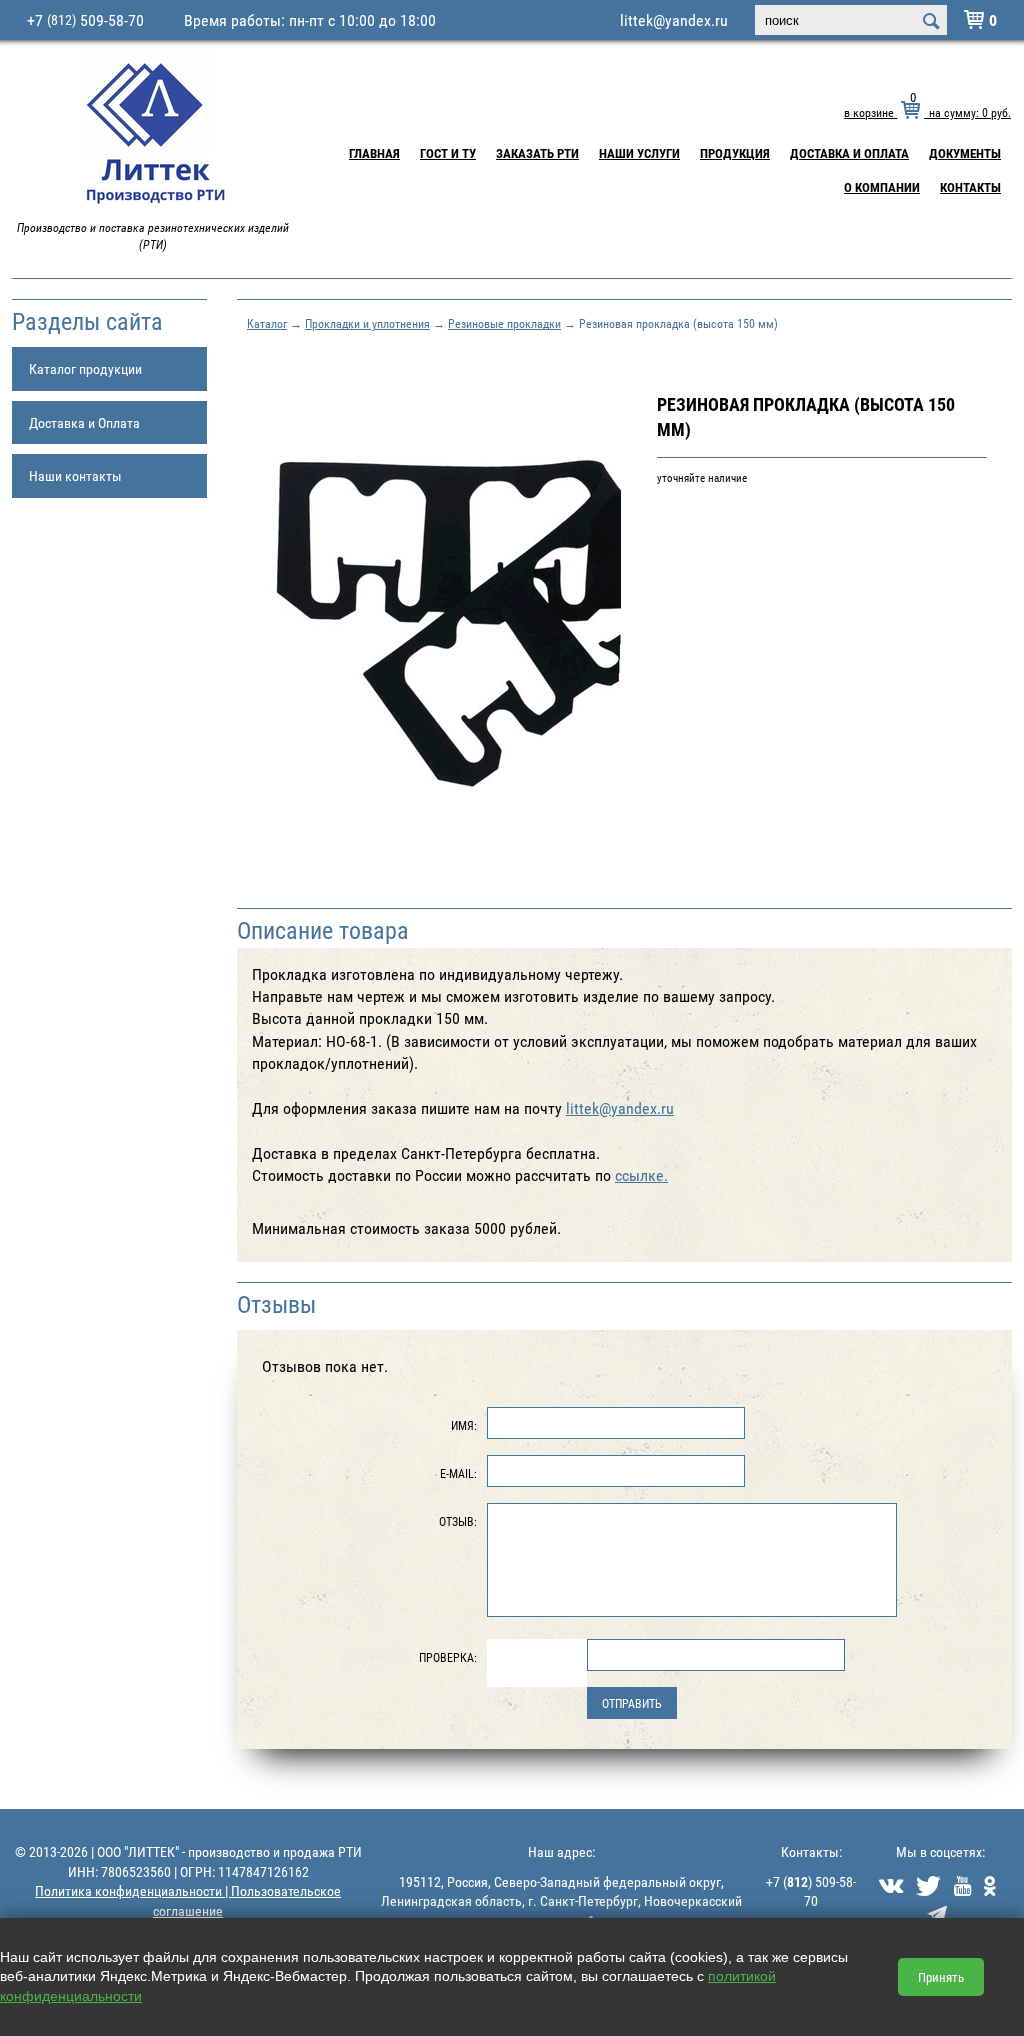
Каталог (267, 323)
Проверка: (448, 1657)
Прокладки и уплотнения (367, 323)
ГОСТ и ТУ (448, 153)
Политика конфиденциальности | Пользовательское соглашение (188, 1900)
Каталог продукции (85, 368)
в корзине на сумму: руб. (927, 112)
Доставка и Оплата (849, 153)
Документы (965, 153)
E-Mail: (458, 1473)
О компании (882, 187)
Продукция (735, 153)
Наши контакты (75, 475)
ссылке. (641, 1175)
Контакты (970, 187)
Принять (941, 1977)
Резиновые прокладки (504, 323)
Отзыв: (458, 1521)
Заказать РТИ (537, 153)
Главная (374, 153)
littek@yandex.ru (674, 20)
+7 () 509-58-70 (811, 1891)
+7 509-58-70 (85, 20)
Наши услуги (639, 153)
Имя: (464, 1425)
